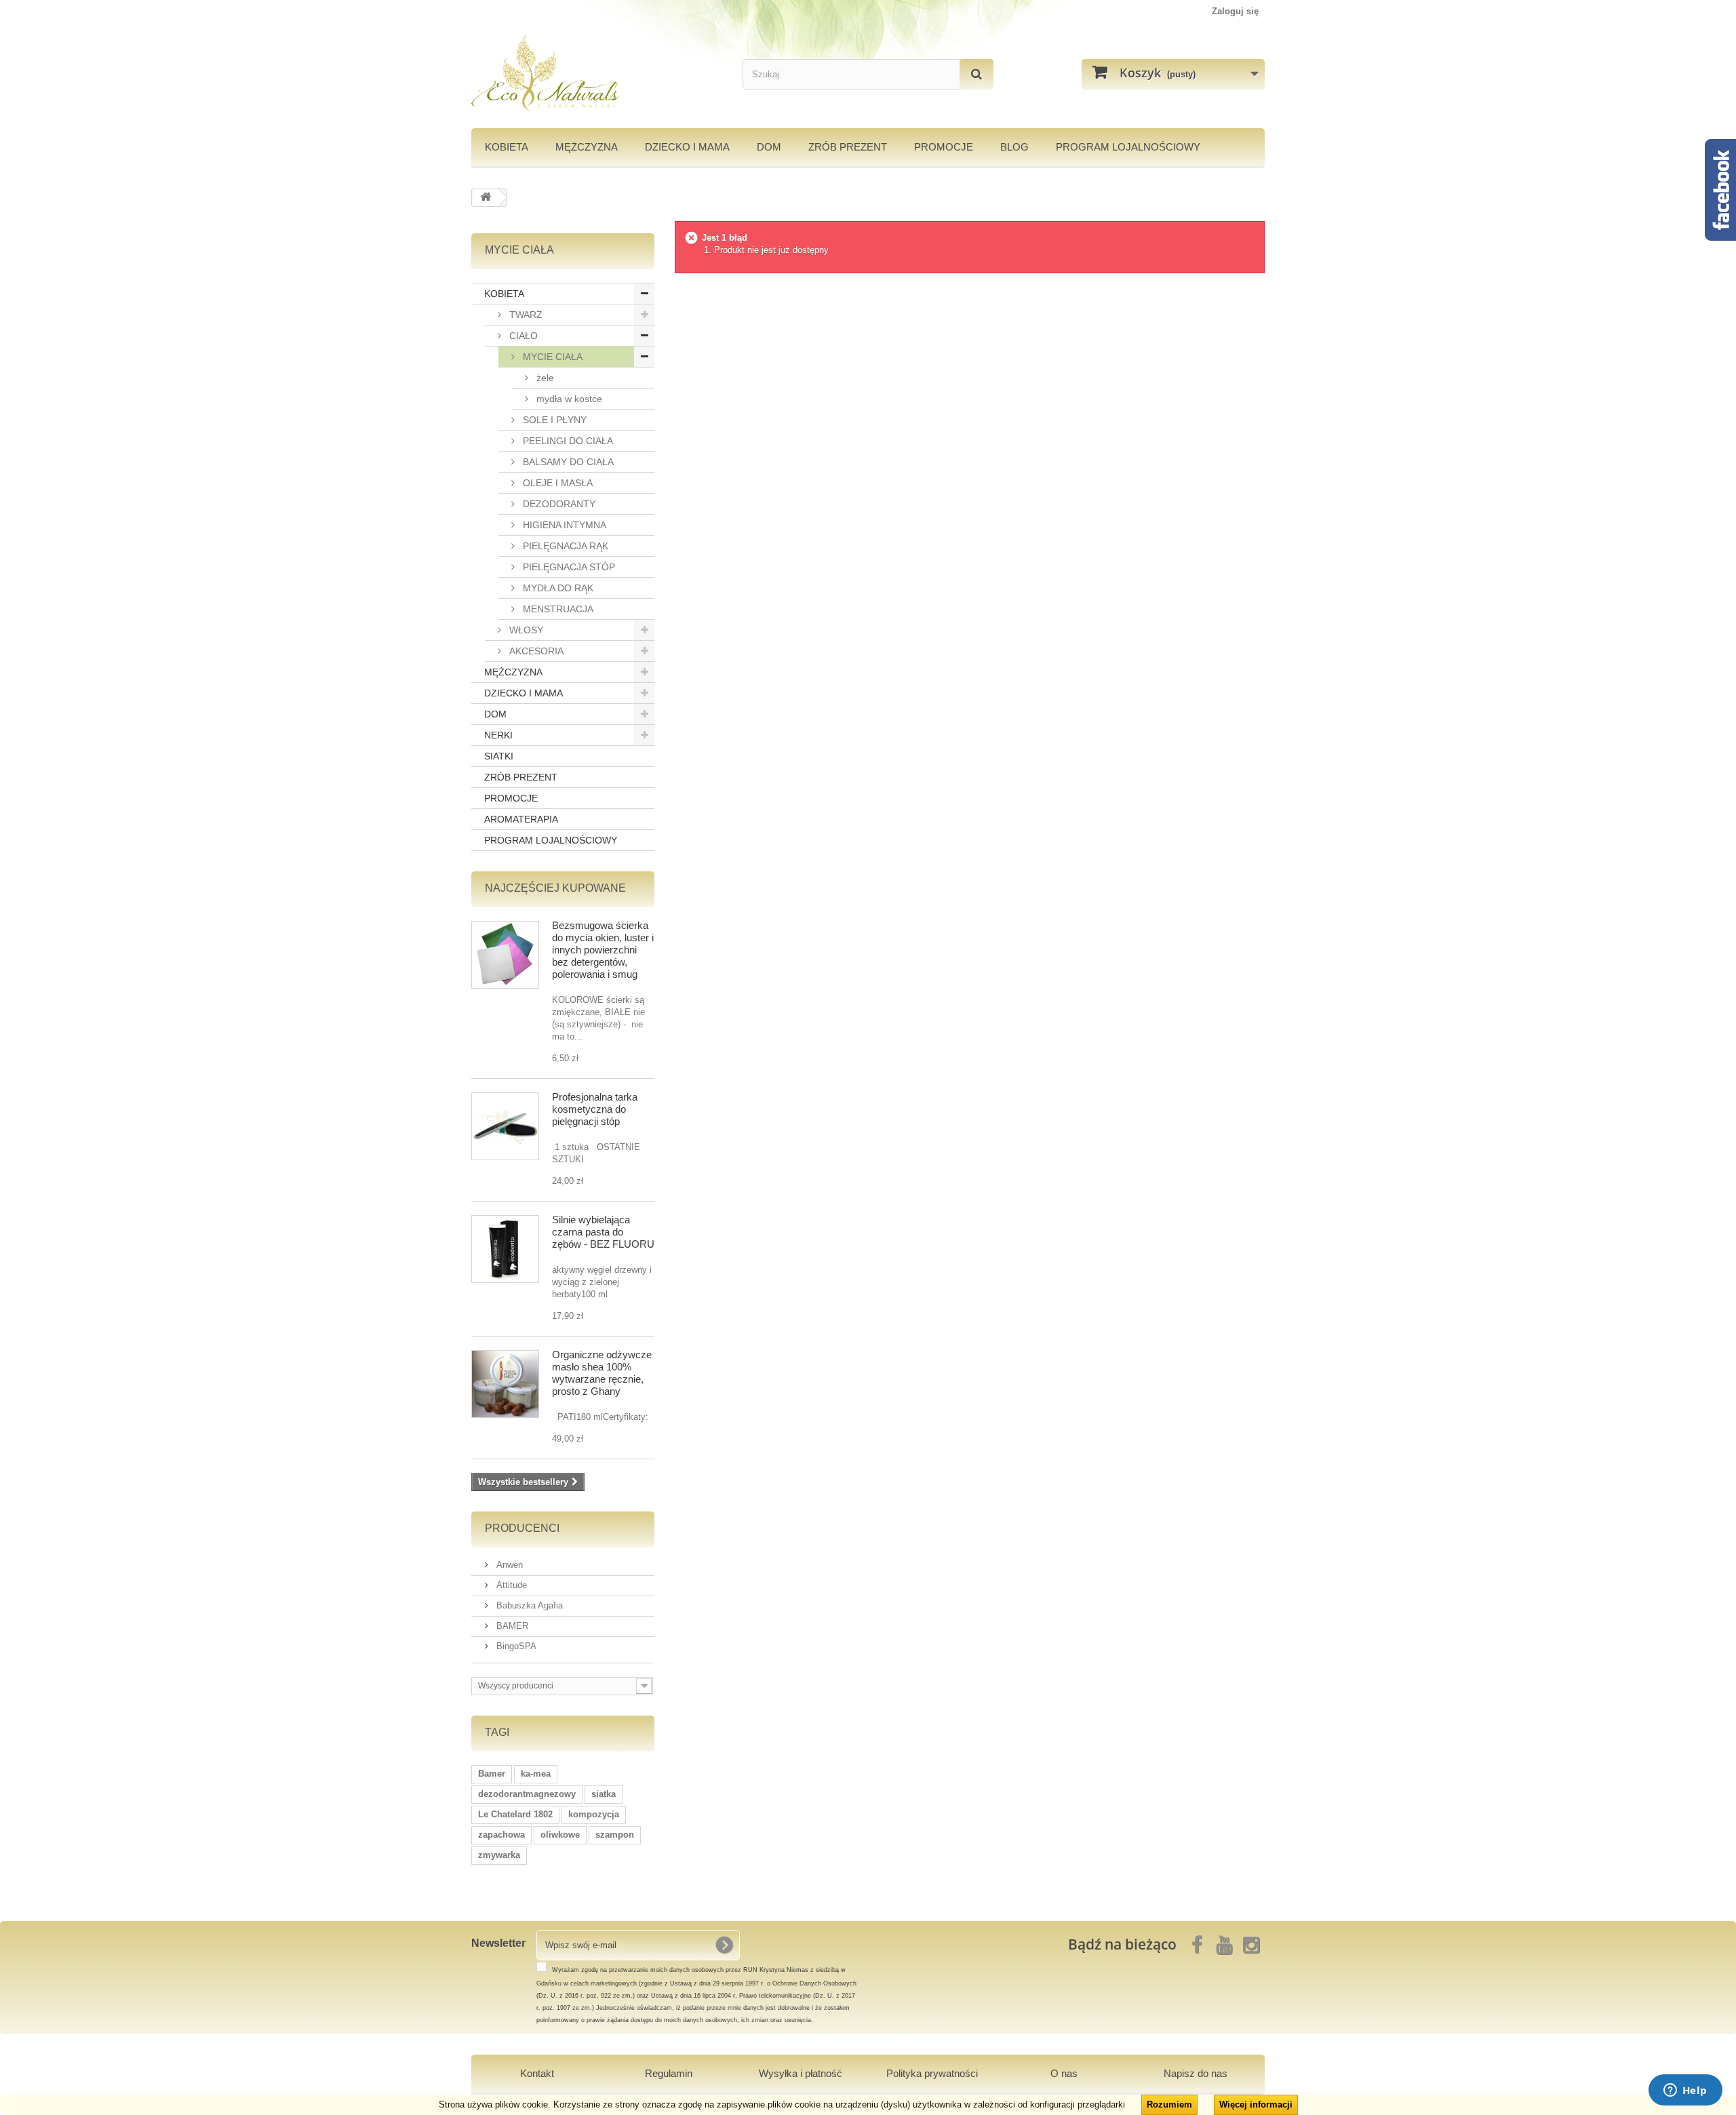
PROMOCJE (944, 147)
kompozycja (594, 1814)
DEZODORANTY (558, 504)
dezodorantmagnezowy (527, 1794)
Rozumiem (1169, 2104)
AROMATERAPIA (521, 819)
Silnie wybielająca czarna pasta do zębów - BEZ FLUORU (603, 1232)
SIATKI (499, 756)
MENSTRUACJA (557, 609)
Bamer (492, 1774)
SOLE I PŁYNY (553, 420)
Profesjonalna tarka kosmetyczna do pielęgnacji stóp (595, 1109)
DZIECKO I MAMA (687, 147)
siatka (604, 1794)
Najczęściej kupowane (555, 888)
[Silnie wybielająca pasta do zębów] (505, 1249)
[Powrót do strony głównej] (486, 198)
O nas (1064, 2073)
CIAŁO (522, 336)
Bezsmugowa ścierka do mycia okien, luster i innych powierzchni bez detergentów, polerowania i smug (603, 950)
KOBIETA (507, 147)
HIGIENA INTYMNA (563, 525)
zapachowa (501, 1835)
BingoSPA (515, 1646)
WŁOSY (525, 630)
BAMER (511, 1626)
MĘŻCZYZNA (587, 147)
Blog (1014, 147)
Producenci (522, 1528)
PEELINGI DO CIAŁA (567, 441)
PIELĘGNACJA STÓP (568, 567)
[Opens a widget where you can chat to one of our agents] (1685, 2091)
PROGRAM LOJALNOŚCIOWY (1128, 147)
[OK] (724, 1945)
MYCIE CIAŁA (551, 357)
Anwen (508, 1565)
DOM (769, 147)
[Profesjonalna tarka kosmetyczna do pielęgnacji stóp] (505, 1126)
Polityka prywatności (932, 2073)
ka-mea (536, 1774)
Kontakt (537, 2073)
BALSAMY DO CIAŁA (567, 462)
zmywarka (499, 1855)
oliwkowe (560, 1835)
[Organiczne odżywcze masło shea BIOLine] (505, 1384)
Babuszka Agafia (528, 1605)
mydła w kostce (568, 399)
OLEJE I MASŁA (556, 483)
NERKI (498, 735)
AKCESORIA (535, 651)
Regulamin (669, 2073)
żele (544, 378)
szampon (615, 1835)
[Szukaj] (976, 74)
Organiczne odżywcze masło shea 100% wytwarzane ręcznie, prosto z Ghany (602, 1373)
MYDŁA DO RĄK (557, 588)
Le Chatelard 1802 (515, 1814)
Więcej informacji (1256, 2104)
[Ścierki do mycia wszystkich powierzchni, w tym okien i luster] (505, 955)
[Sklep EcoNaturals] (597, 73)
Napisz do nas (1196, 2073)
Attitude (510, 1585)
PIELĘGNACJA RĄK (564, 546)
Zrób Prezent (848, 147)
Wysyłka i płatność (801, 2073)
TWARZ (525, 315)
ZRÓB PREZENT (521, 777)
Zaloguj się (1235, 11)
